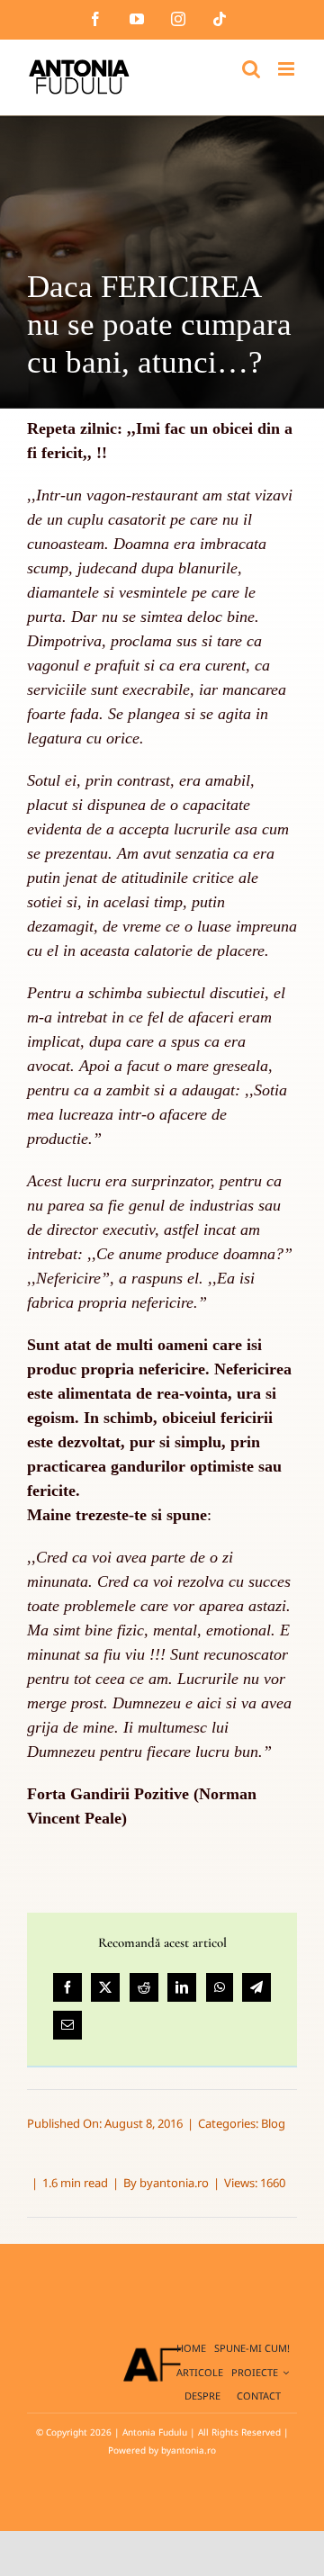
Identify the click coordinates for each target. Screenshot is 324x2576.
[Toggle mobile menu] (288, 69)
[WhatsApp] (220, 1987)
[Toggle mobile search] (251, 69)
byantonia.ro (174, 2183)
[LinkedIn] (182, 1987)
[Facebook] (67, 1987)
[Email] (67, 2025)
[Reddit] (144, 1987)
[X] (105, 1987)
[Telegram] (256, 1987)
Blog (273, 2123)
